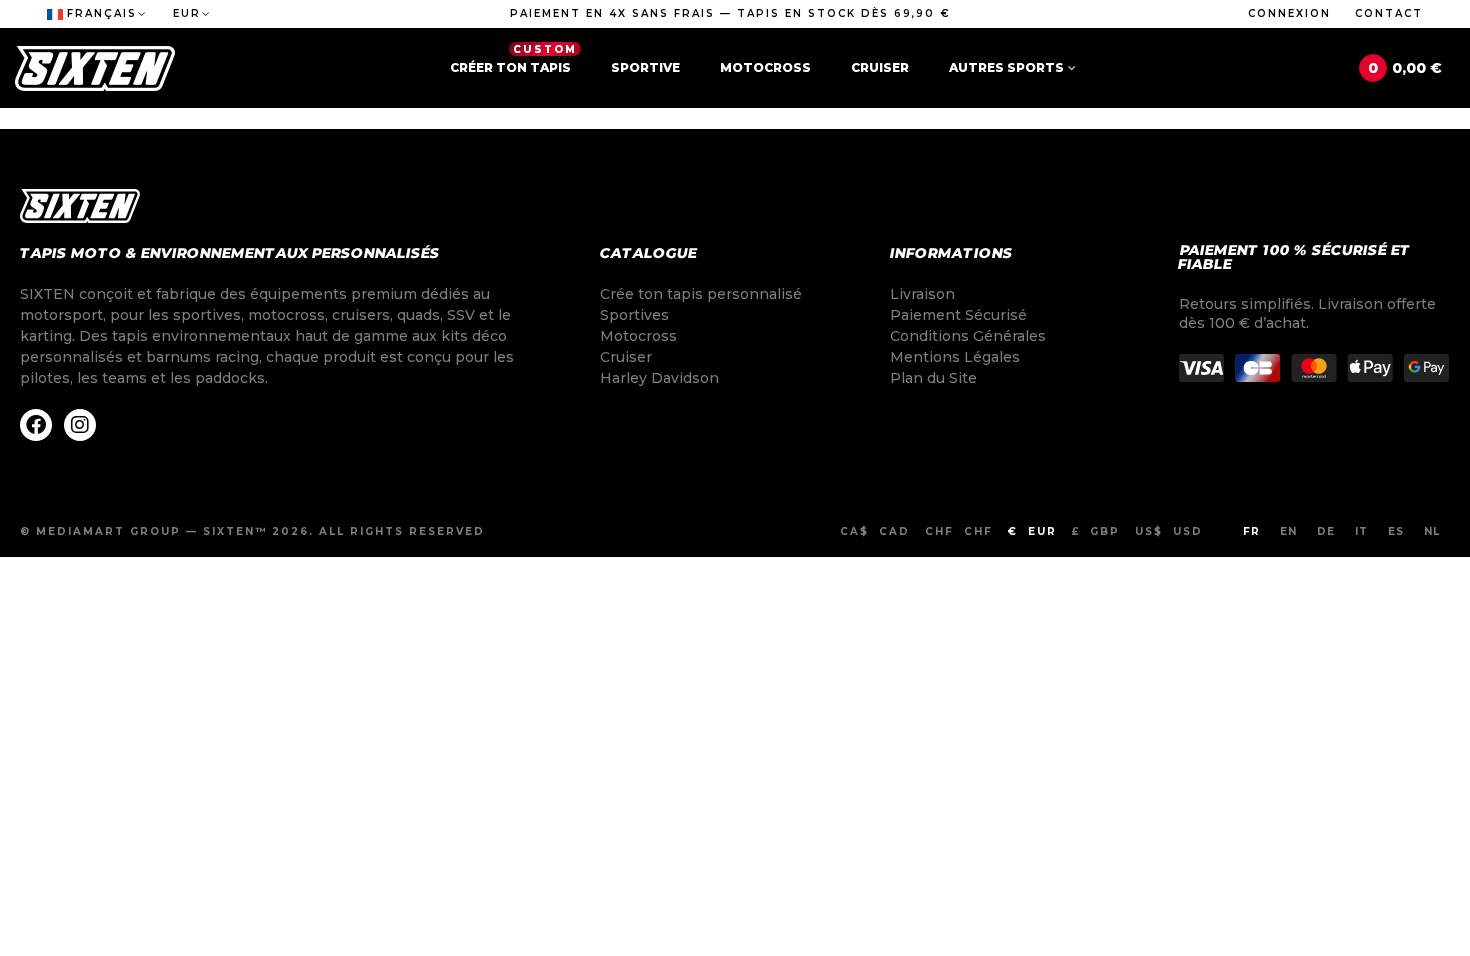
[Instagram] (80, 425)
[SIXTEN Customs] (95, 68)
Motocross (765, 67)
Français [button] (102, 13)
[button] (730, 14)
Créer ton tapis (513, 59)
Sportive (645, 67)
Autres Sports (1006, 67)
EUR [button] (187, 13)
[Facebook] (36, 425)
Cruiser (880, 67)
